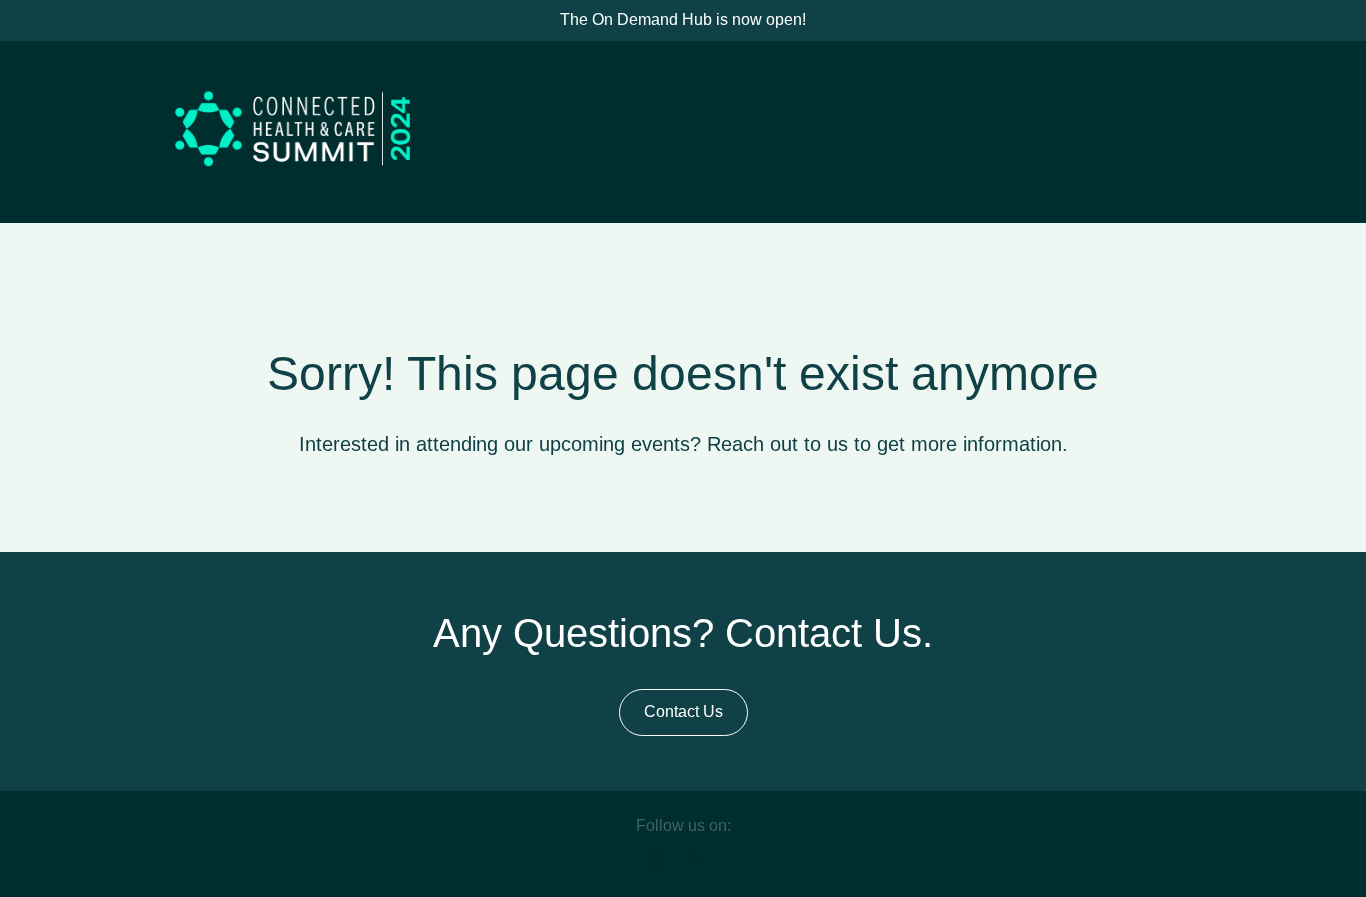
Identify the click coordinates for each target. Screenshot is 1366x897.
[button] (663, 864)
